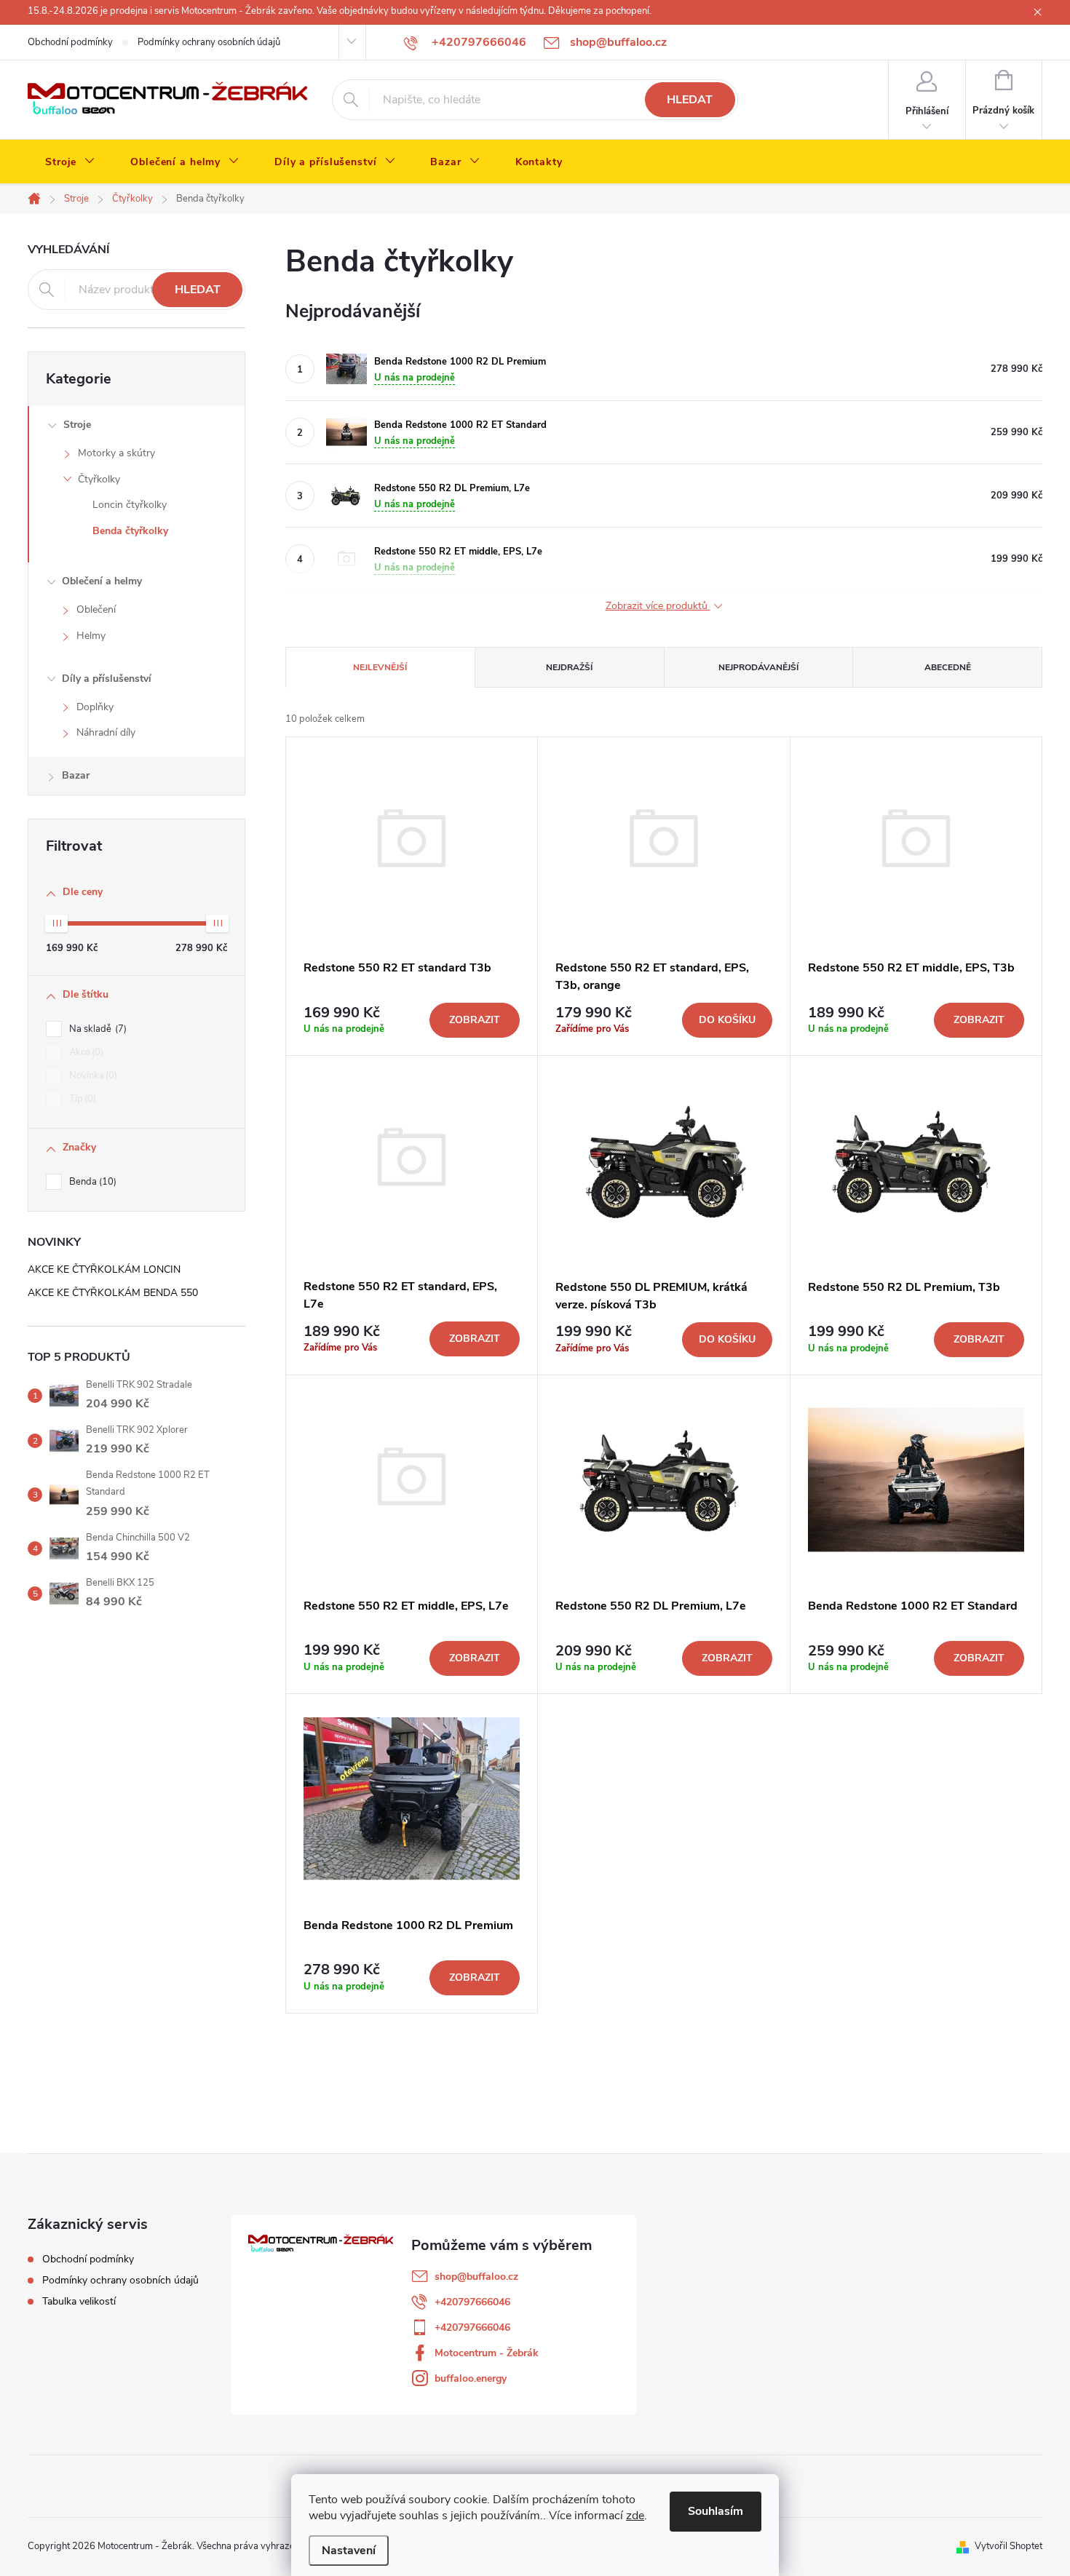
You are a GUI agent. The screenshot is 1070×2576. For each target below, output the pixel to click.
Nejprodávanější (758, 667)
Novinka (92, 1076)
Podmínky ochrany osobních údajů (209, 42)
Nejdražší (569, 667)
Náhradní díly (106, 732)
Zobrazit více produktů (658, 607)
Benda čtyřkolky (130, 531)
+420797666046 (472, 2302)
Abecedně (948, 667)
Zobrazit (475, 1020)
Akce (85, 1052)
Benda (91, 1182)
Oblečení (96, 609)
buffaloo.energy (471, 2378)
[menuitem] (70, 162)
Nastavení (349, 2551)
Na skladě (96, 1029)
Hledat (690, 100)
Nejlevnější (380, 667)
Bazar (76, 775)
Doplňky (95, 707)
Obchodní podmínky (70, 42)
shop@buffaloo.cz (476, 2277)
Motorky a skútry (116, 453)
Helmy (91, 636)
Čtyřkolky (99, 479)
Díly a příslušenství (107, 679)
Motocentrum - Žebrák (487, 2353)
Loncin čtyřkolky (130, 505)
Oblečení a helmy (102, 581)
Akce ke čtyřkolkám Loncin (104, 1269)
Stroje (77, 425)
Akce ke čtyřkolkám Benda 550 (113, 1293)
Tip (81, 1099)
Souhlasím (716, 2511)
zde (635, 2516)
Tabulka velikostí (79, 2301)
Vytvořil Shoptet (1008, 2546)
